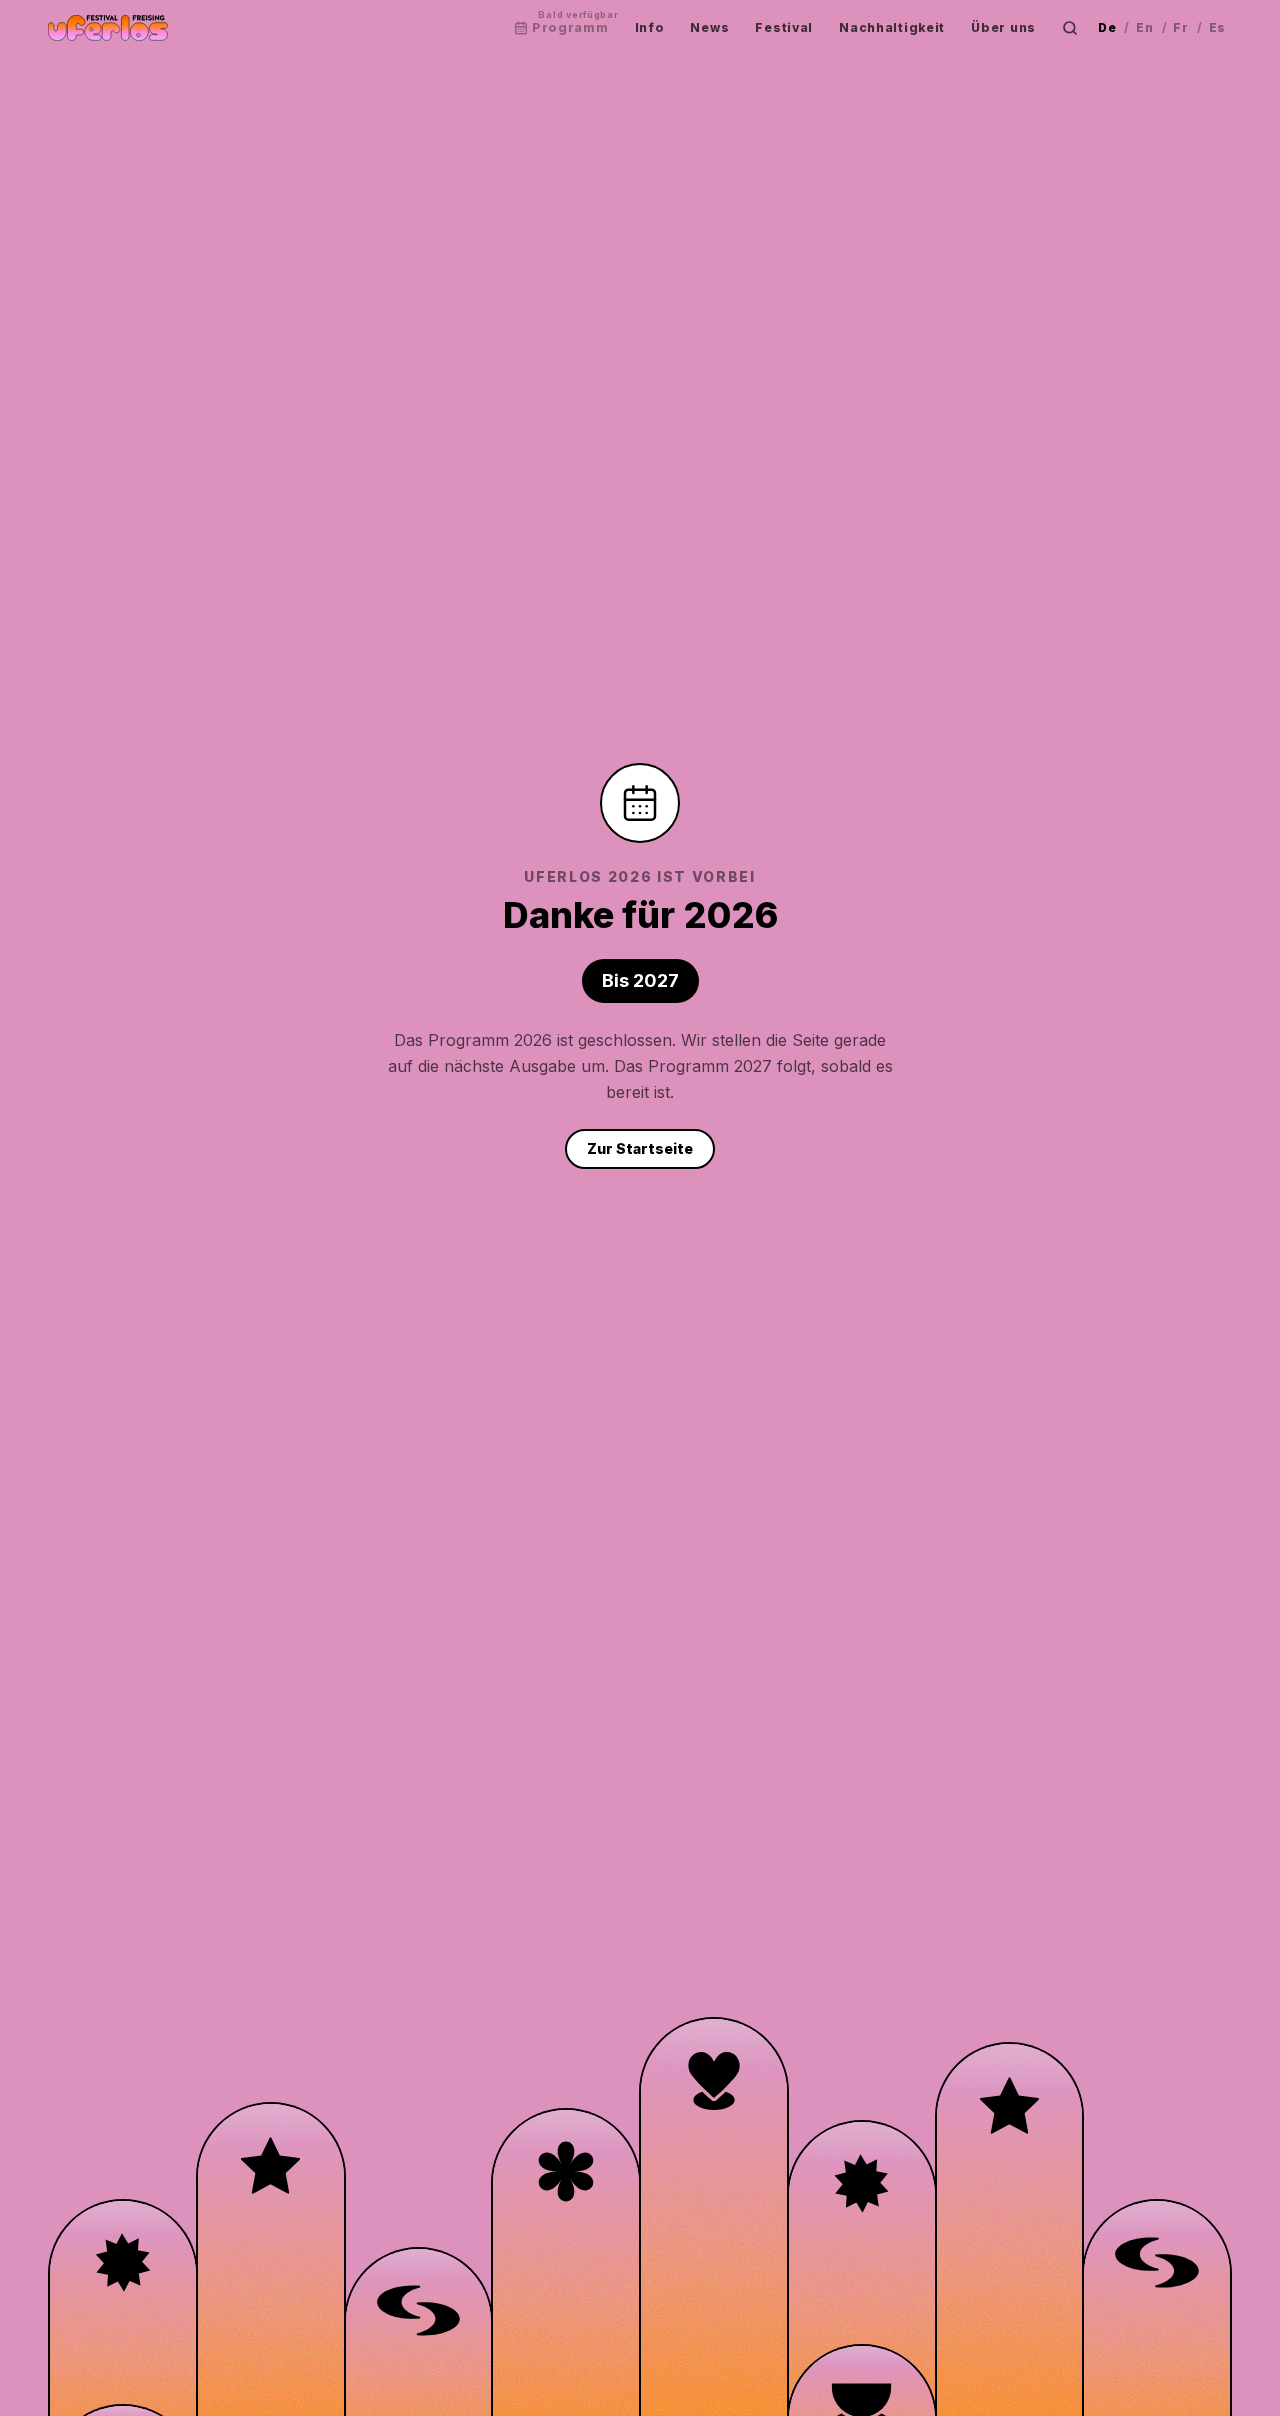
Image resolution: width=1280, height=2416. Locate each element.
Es (1217, 27)
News (709, 27)
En (1144, 27)
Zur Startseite (640, 1148)
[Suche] (1070, 28)
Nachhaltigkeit (892, 27)
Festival (784, 27)
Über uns (1003, 27)
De (1107, 27)
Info (650, 27)
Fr (1180, 27)
